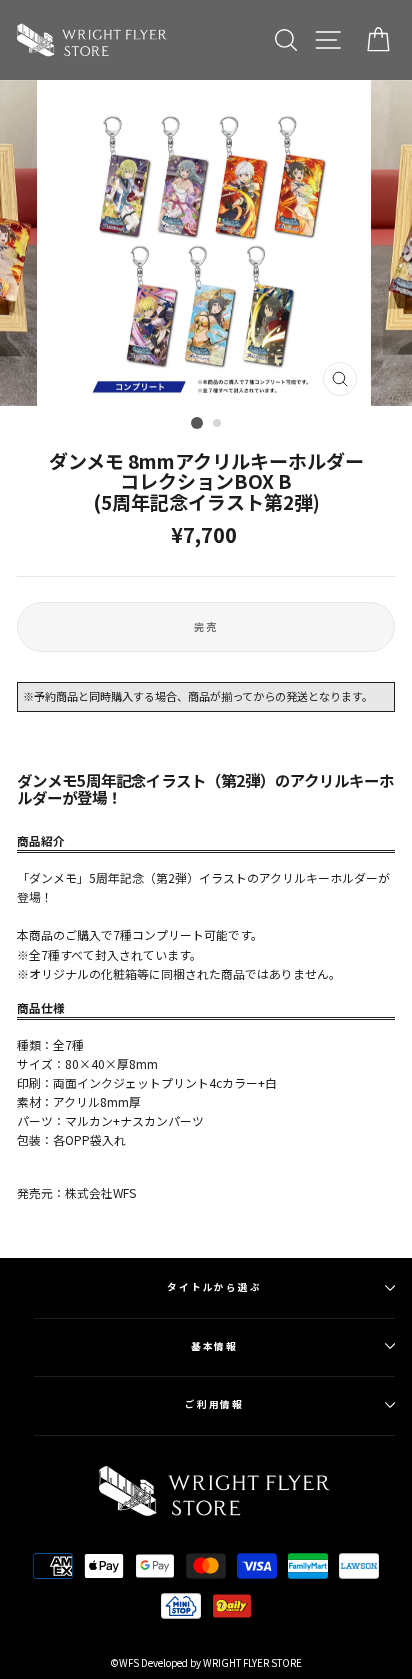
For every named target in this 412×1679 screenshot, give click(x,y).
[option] (206, 243)
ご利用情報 (215, 1404)
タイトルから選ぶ (214, 1287)
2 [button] (218, 424)
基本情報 (215, 1346)
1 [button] (197, 423)
